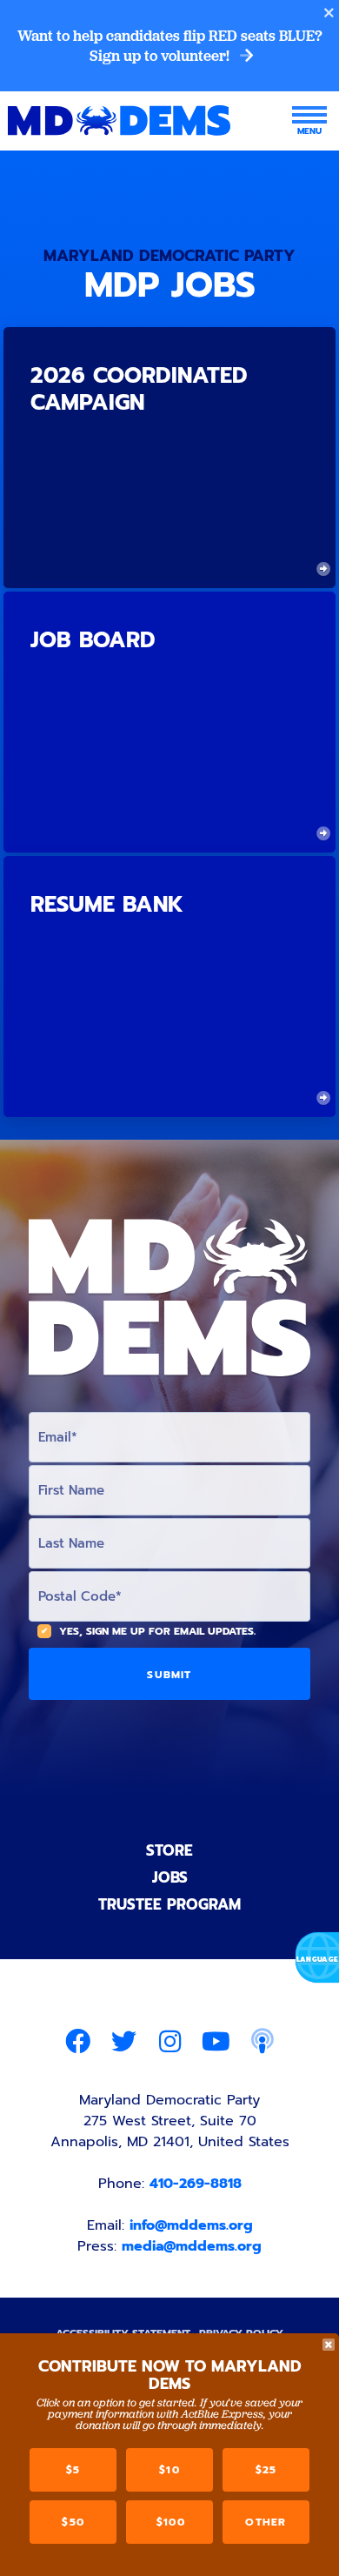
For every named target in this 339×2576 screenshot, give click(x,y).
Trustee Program (169, 1904)
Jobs (170, 1877)
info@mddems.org (191, 2225)
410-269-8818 (196, 2184)
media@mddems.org (192, 2246)
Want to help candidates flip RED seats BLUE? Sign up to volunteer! (170, 46)
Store (169, 1850)
